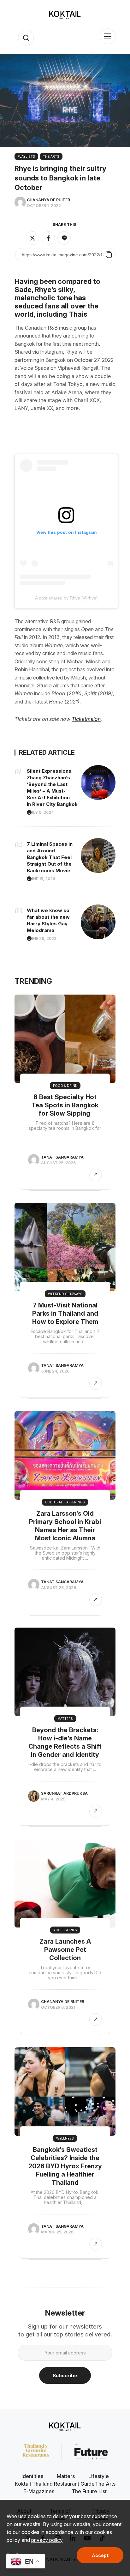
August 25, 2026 (58, 1163)
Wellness (65, 2138)
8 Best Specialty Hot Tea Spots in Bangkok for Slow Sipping (65, 1105)
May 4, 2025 (53, 1799)
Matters (65, 1719)
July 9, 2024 (41, 812)
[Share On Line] (64, 238)
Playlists (26, 156)
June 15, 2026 (42, 879)
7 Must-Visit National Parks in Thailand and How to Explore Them (65, 1313)
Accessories (65, 1930)
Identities (32, 2476)
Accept (100, 2555)
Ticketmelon (86, 719)
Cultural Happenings (65, 1502)
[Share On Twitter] (32, 238)
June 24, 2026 (55, 1371)
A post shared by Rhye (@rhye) (66, 598)
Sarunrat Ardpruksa (64, 1793)
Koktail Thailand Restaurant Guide (55, 2484)
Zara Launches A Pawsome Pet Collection (65, 1950)
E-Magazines (39, 2491)
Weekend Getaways (65, 1294)
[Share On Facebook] (48, 238)
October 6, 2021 (58, 2007)
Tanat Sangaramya (62, 1157)
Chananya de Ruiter (48, 200)
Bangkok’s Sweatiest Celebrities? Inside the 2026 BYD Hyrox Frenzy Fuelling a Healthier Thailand (65, 2166)
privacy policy (47, 2540)
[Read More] (96, 1175)
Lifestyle (99, 2476)
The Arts (51, 156)
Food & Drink (65, 1086)
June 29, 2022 (42, 938)
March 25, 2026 (57, 2232)
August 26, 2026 (59, 1588)
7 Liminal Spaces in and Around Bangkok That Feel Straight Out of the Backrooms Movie (50, 857)
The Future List (89, 2491)
